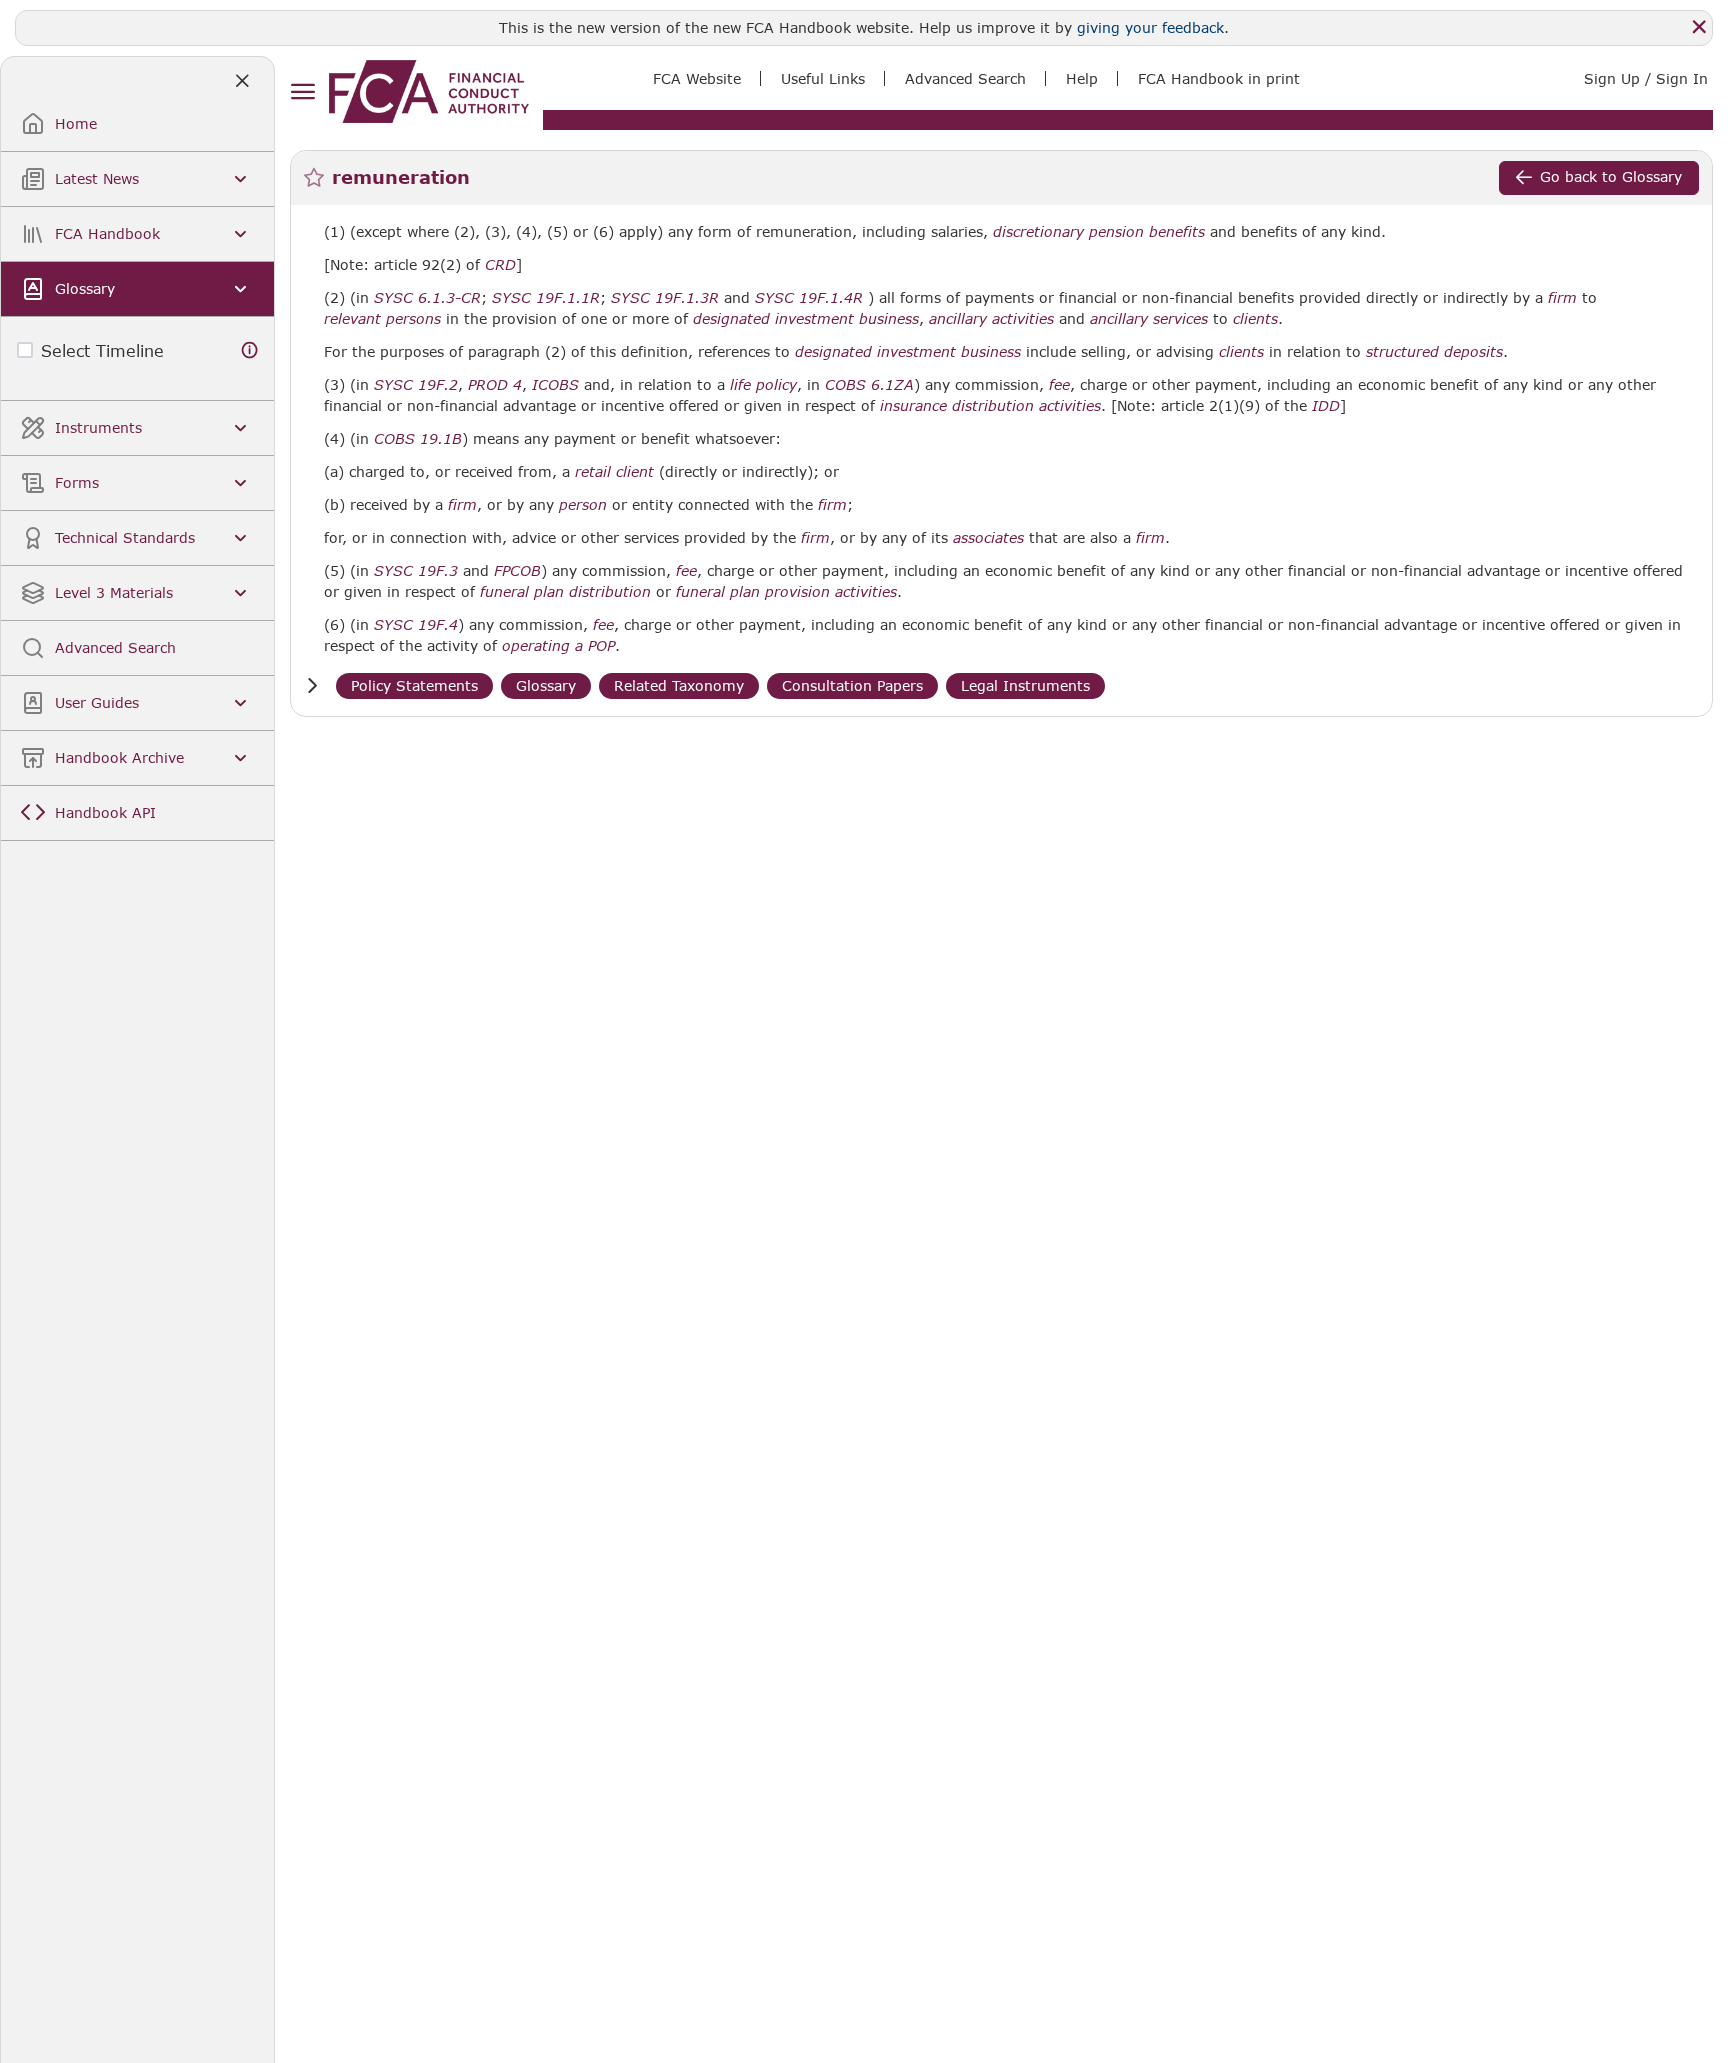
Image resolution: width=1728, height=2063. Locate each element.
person (583, 505)
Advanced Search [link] (965, 78)
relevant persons (382, 319)
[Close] (1699, 27)
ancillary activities (991, 319)
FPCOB (517, 571)
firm (1562, 298)
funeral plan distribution (565, 592)
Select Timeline (102, 350)
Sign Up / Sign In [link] (1646, 78)
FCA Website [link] (697, 78)
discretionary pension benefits (1099, 232)
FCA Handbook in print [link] (1219, 78)
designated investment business (806, 319)
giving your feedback (1150, 27)
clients (1255, 319)
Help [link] (1082, 78)
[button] (312, 685)
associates (988, 538)
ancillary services (1149, 319)
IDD (1326, 406)
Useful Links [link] (823, 78)
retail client (614, 472)
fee (1059, 385)
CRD (500, 265)
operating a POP (558, 646)
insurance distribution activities (990, 406)
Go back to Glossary (1611, 176)
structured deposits (1434, 352)
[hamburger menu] (302, 92)
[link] (429, 91)
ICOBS (555, 385)
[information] (250, 350)
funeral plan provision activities (786, 592)
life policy (763, 385)
